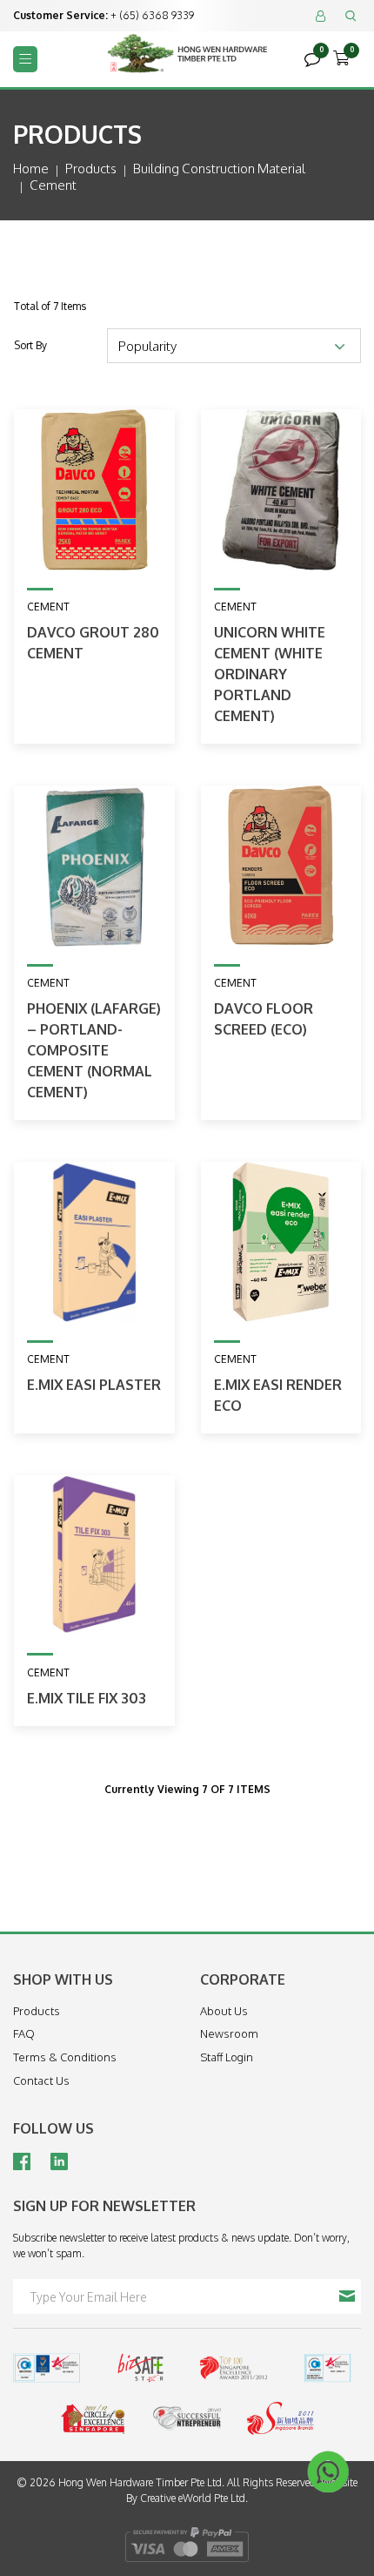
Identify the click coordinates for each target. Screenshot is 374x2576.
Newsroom (229, 2033)
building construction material (219, 169)
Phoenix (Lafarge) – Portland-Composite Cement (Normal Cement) (94, 1050)
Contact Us (41, 2080)
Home (31, 169)
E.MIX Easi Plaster (94, 1385)
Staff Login (227, 2057)
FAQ (24, 2033)
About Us (224, 2011)
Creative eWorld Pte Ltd (193, 2498)
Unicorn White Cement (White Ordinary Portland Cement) (270, 674)
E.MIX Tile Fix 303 (87, 1698)
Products (91, 169)
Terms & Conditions (65, 2057)
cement (53, 185)
